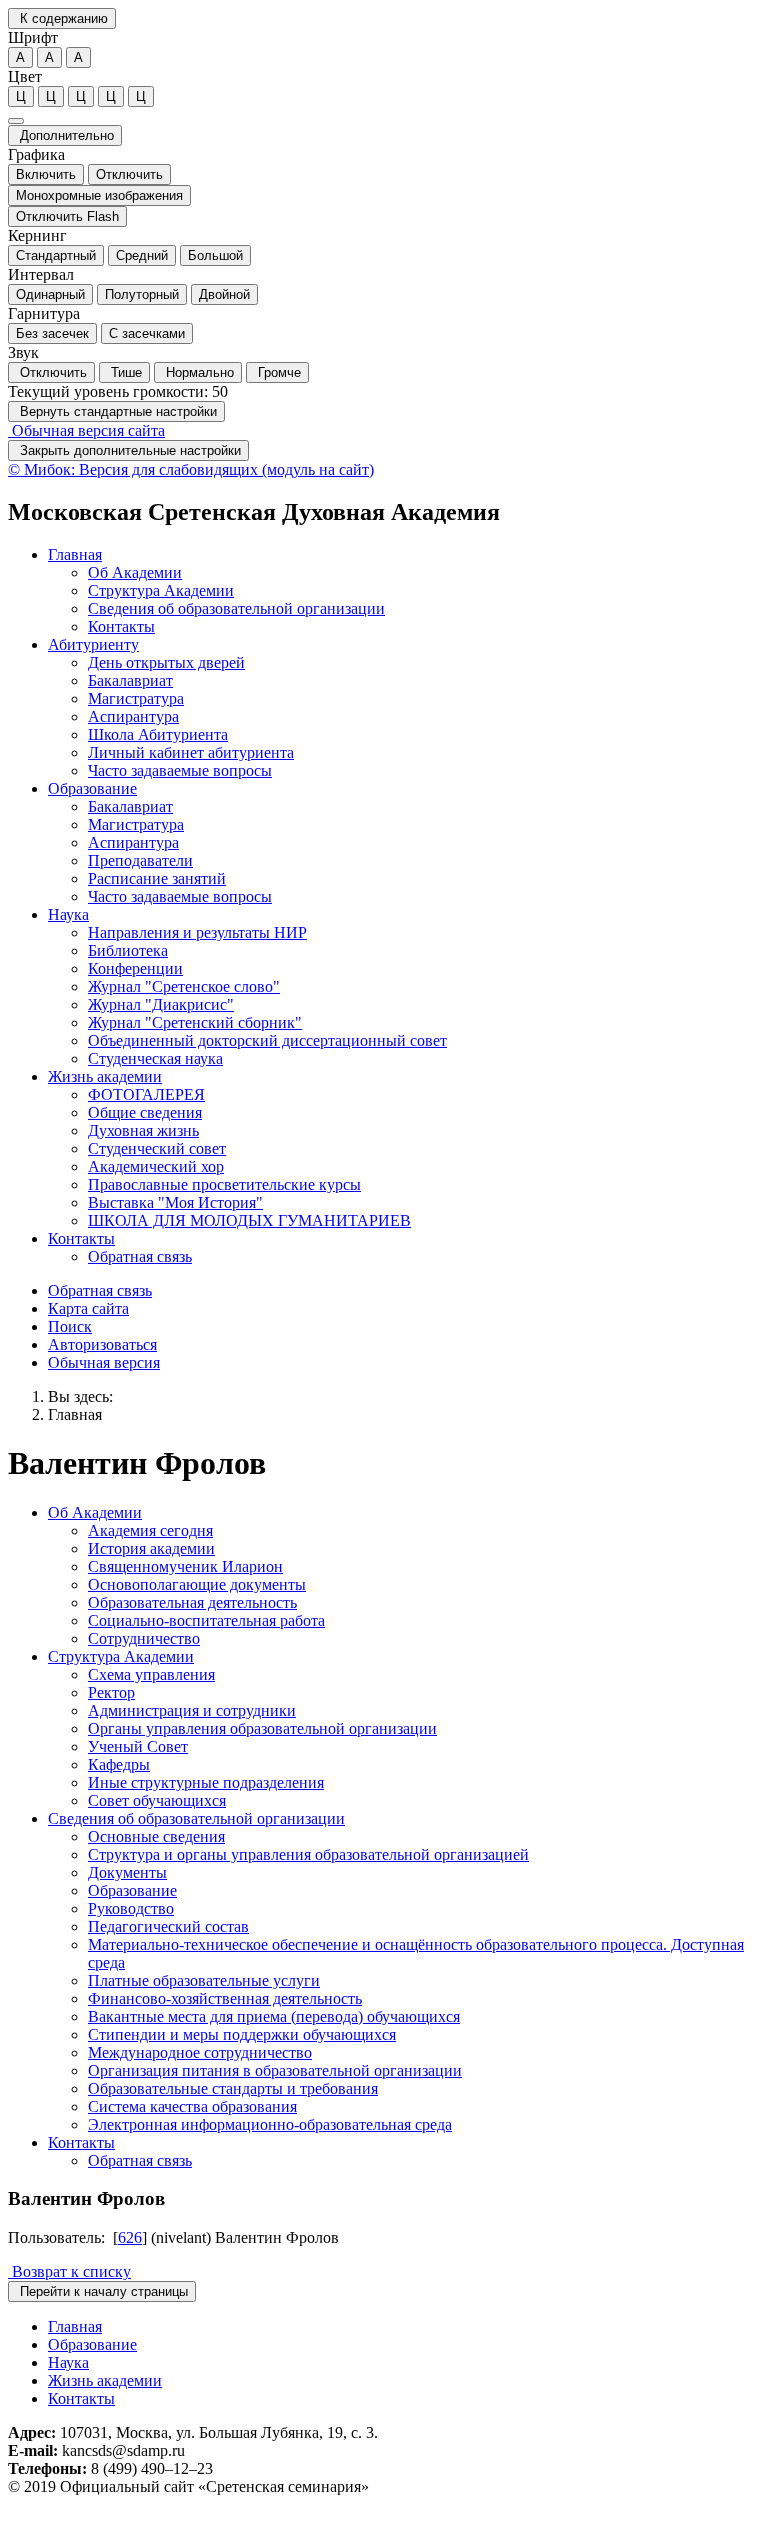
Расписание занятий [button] (157, 878)
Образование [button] (92, 788)
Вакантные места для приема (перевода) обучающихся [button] (274, 2016)
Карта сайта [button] (88, 1308)
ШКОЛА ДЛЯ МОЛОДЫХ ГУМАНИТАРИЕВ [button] (249, 1220)
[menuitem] (404, 591)
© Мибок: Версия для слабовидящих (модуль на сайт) (191, 469)
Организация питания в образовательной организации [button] (275, 2070)
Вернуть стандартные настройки (116, 411)
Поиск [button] (70, 1326)
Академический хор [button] (156, 1166)
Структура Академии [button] (161, 590)
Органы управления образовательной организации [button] (262, 1728)
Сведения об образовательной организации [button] (236, 608)
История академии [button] (151, 1548)
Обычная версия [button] (104, 1362)
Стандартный (56, 255)
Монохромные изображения (99, 195)
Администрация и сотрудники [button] (192, 1710)
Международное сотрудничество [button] (200, 2052)
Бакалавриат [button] (130, 680)
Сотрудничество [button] (144, 1638)
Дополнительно (65, 135)
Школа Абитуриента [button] (158, 734)
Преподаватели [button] (140, 860)
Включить (46, 174)
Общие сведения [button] (145, 1112)
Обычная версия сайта (86, 430)
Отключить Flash (67, 216)
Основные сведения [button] (156, 1836)
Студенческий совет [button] (157, 1148)
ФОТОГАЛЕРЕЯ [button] (146, 1094)
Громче (277, 372)
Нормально (198, 372)
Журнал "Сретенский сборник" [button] (195, 1022)
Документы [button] (127, 1872)
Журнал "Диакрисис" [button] (161, 1004)
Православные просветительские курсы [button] (224, 1184)
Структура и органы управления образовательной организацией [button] (308, 1854)
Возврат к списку (69, 2271)
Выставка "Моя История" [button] (175, 1202)
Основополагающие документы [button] (197, 1584)
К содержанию (62, 18)
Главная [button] (75, 554)
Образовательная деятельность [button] (192, 1602)
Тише (124, 372)
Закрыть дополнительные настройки (128, 450)
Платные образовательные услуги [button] (204, 1980)
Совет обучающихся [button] (157, 1800)
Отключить (129, 174)
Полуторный (142, 294)
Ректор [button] (111, 1692)
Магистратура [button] (136, 698)
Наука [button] (68, 914)
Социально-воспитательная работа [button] (206, 1620)
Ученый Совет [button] (138, 1746)
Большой (215, 255)
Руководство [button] (131, 1908)
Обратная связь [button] (140, 1256)
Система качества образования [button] (192, 2106)
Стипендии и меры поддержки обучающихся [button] (242, 2034)
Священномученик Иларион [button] (185, 1566)
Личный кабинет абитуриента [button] (191, 752)
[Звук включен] (16, 121)
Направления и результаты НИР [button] (197, 932)
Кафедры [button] (119, 1764)
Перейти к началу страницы (102, 2291)
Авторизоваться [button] (102, 1344)
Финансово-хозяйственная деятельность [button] (225, 1998)
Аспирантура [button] (133, 716)
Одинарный (50, 294)
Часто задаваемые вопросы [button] (180, 770)
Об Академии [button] (135, 572)
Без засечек (52, 333)
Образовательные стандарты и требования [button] (233, 2088)
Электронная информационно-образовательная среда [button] (270, 2124)
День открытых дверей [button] (166, 662)
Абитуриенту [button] (93, 644)
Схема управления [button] (151, 1674)
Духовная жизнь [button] (143, 1130)
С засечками (147, 333)
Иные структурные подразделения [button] (206, 1782)
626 (130, 2237)
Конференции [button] (135, 968)
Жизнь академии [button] (105, 1076)
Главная (75, 1414)
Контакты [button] (121, 626)
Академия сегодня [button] (150, 1530)
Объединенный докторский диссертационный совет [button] (267, 1040)
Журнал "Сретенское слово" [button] (184, 986)
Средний (142, 255)
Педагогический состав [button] (168, 1926)
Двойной (224, 294)
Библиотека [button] (128, 950)
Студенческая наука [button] (155, 1058)
